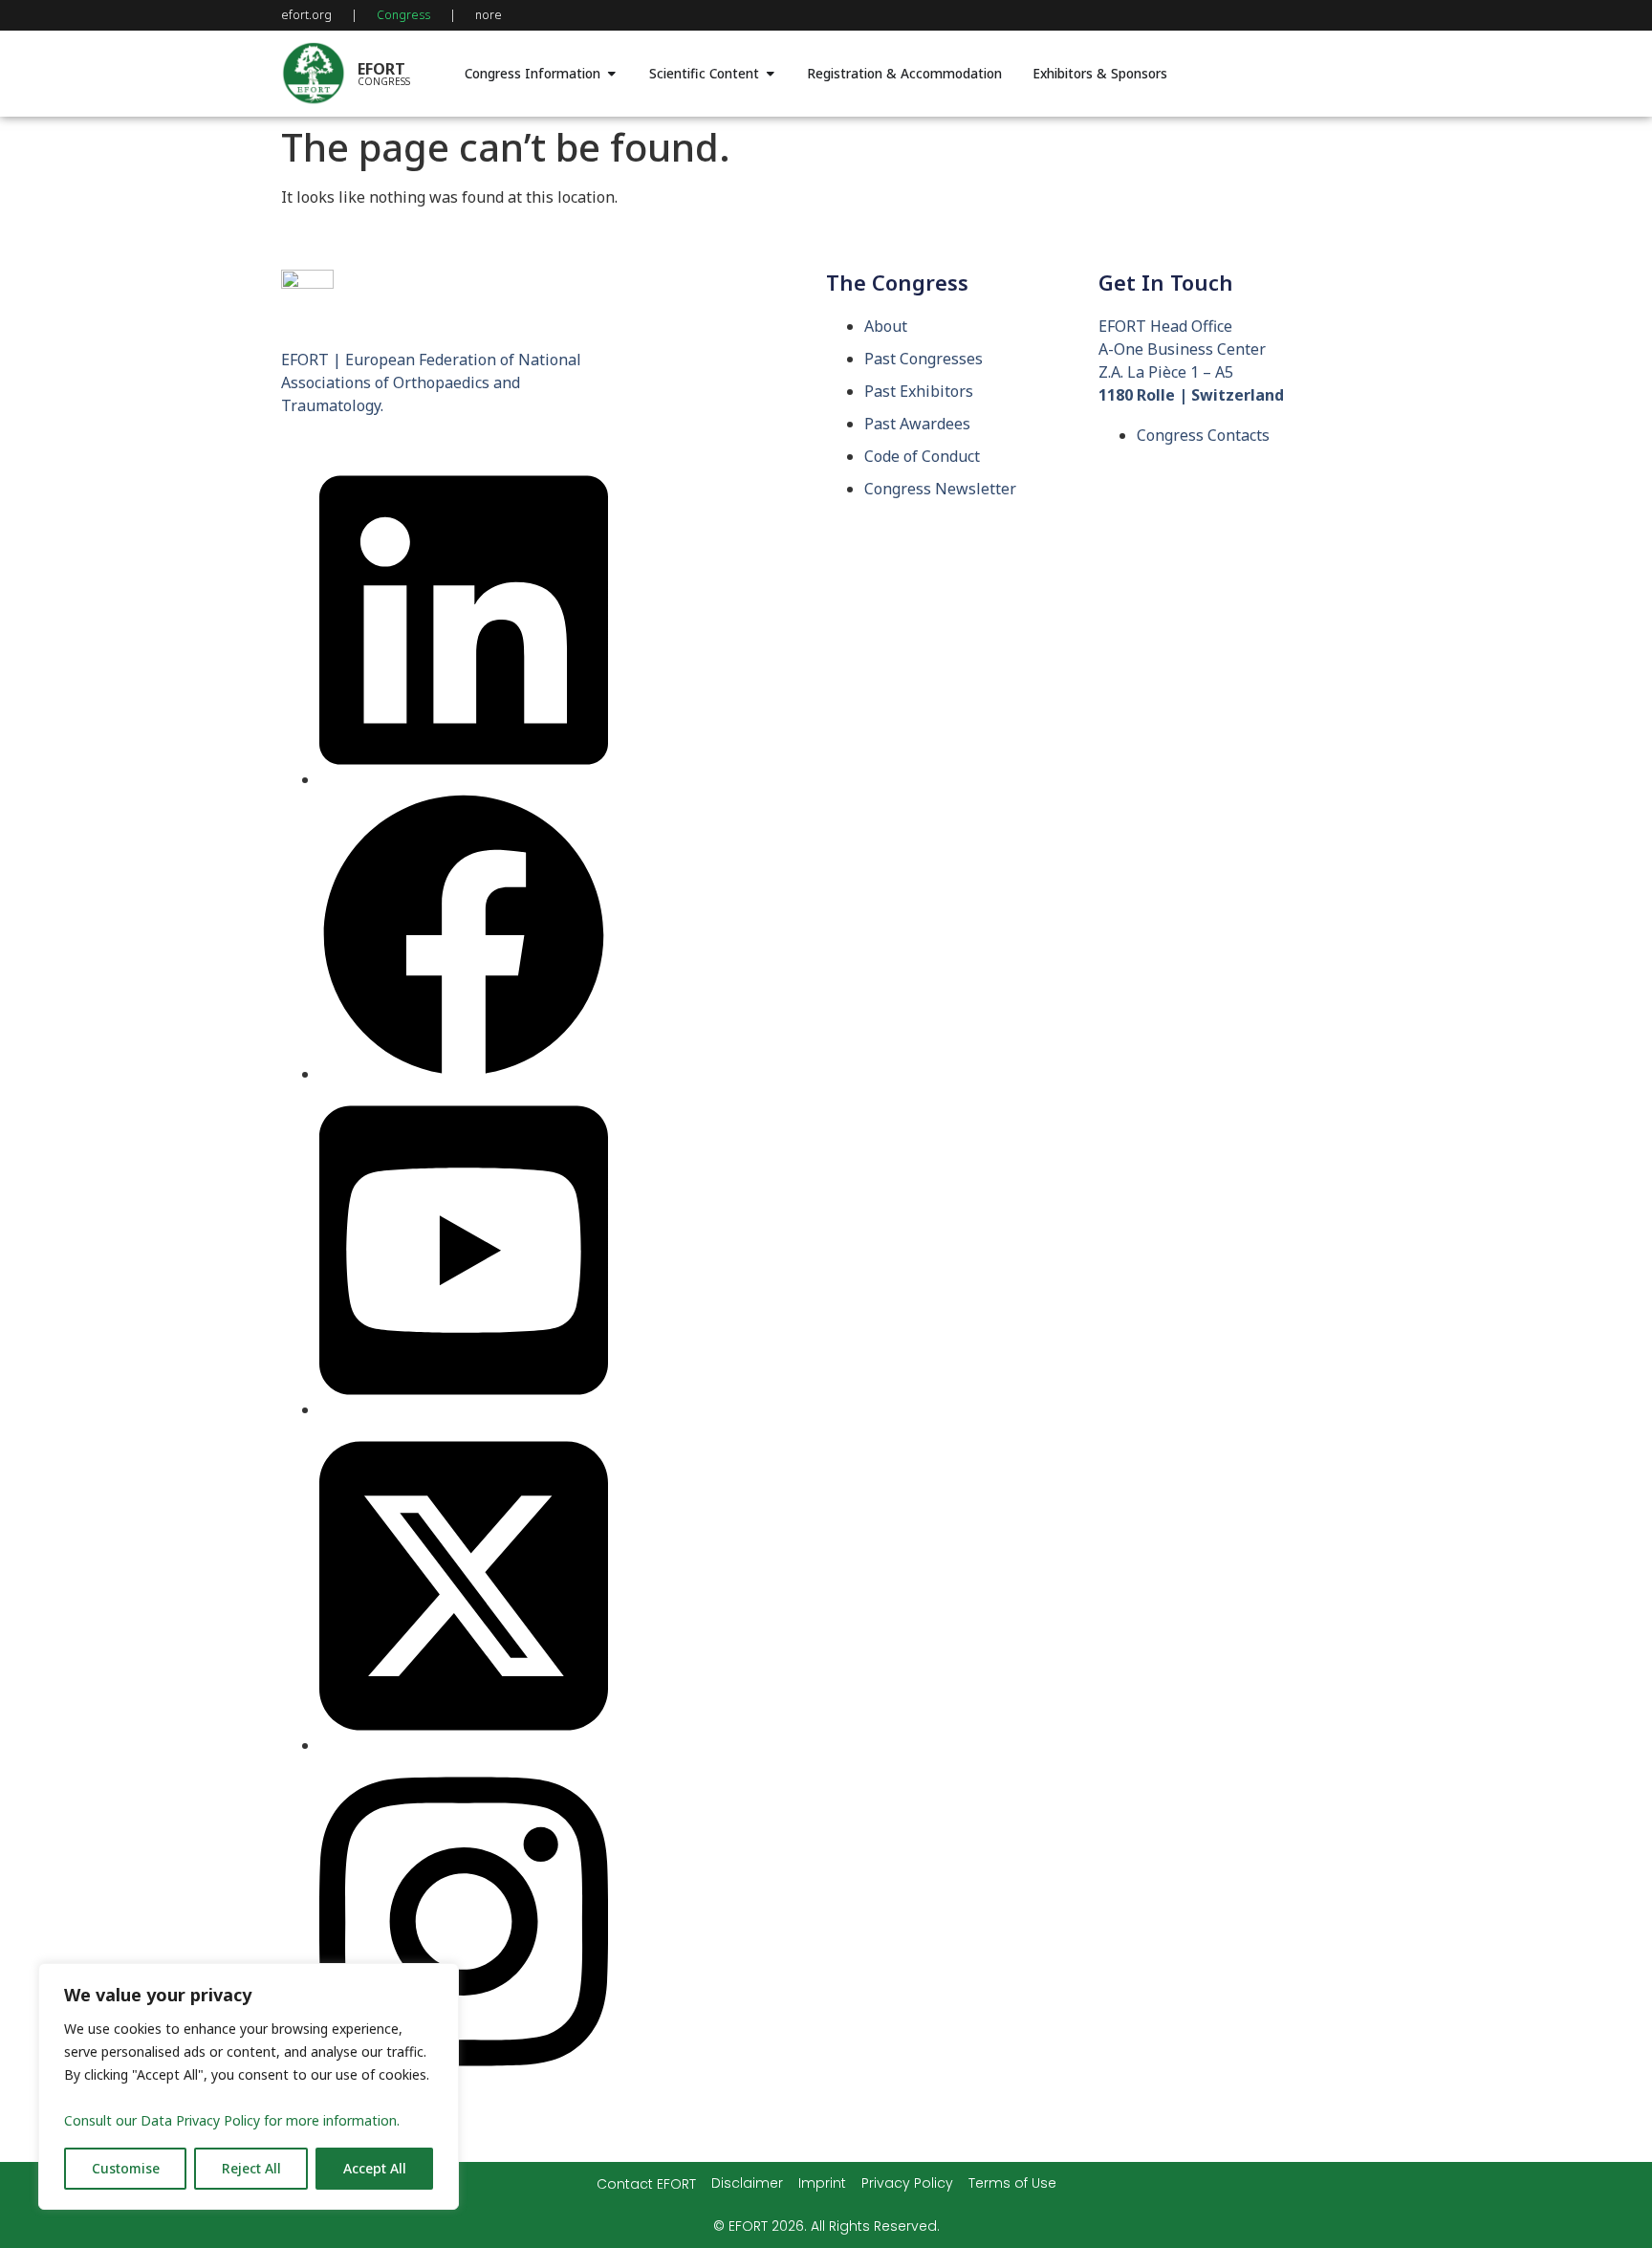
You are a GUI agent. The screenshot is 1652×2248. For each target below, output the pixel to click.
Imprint (822, 2183)
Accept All (375, 2168)
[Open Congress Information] (612, 74)
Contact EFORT (646, 2184)
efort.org (306, 15)
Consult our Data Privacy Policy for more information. (232, 2120)
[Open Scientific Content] (771, 74)
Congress (403, 15)
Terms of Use (1012, 2183)
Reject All (251, 2168)
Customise (126, 2168)
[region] (249, 2086)
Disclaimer (747, 2183)
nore (489, 15)
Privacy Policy (907, 2183)
